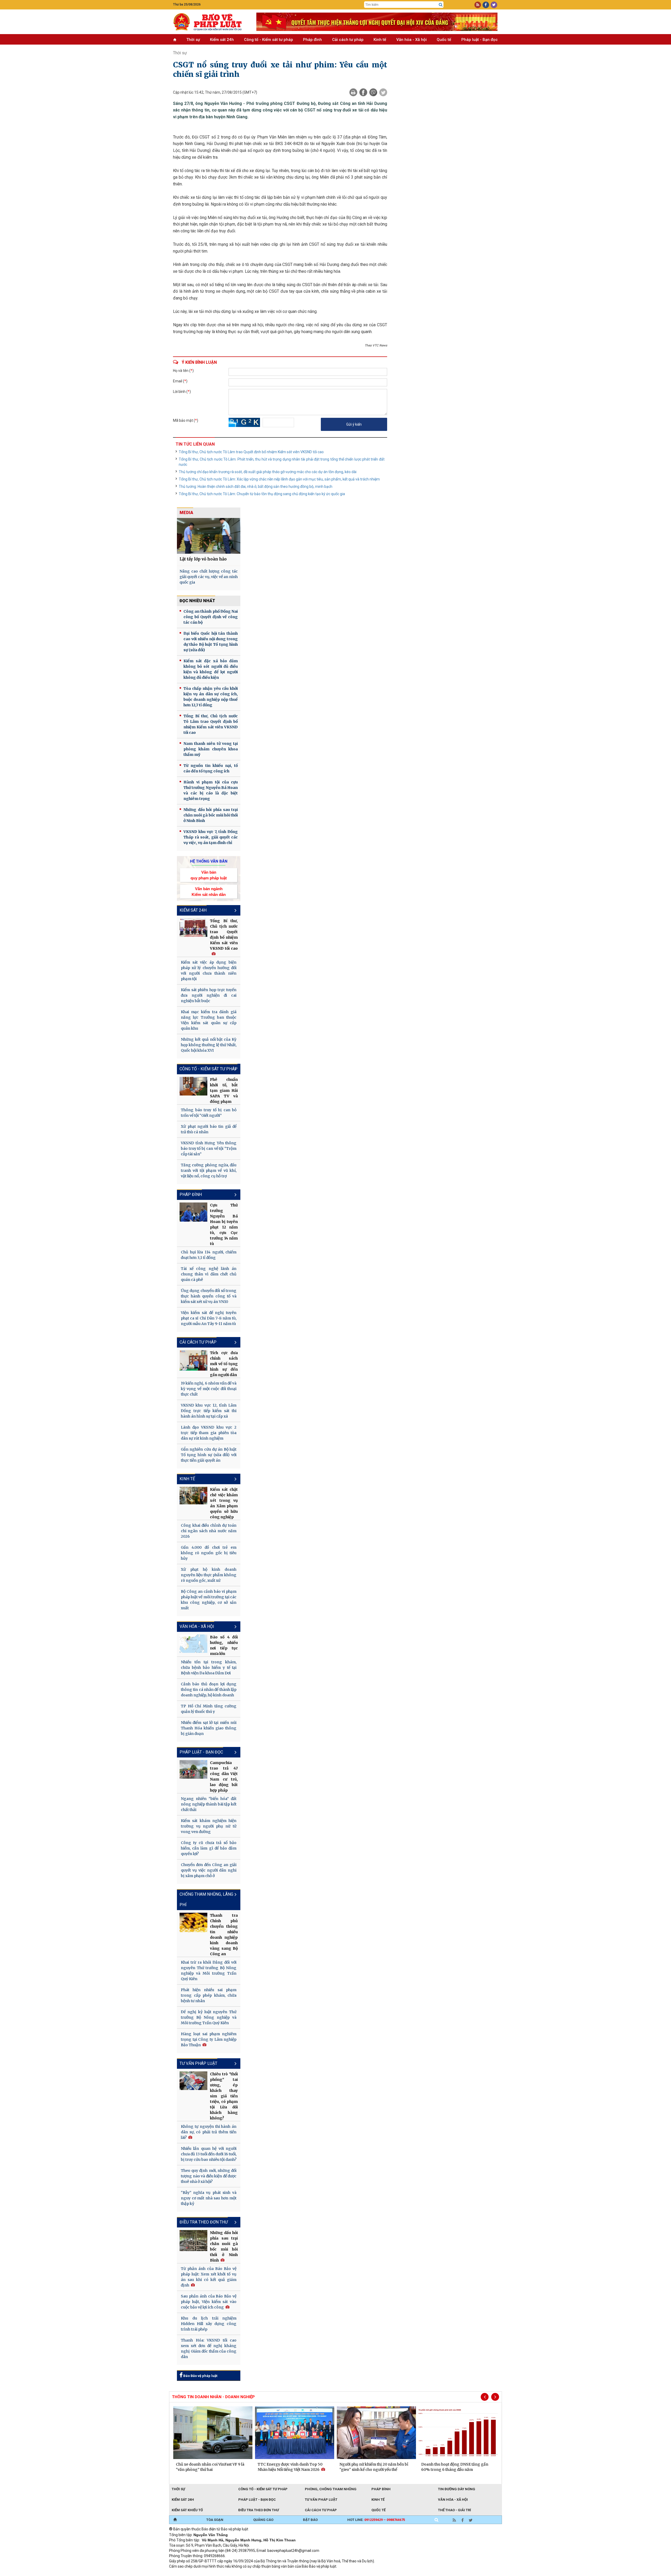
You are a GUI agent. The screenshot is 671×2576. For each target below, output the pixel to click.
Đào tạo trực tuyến (299, 2573)
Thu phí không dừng (262, 2573)
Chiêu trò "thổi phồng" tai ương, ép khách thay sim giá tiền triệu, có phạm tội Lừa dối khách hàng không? (224, 2096)
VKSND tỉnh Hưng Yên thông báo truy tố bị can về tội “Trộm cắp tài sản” (209, 1148)
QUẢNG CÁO (263, 2520)
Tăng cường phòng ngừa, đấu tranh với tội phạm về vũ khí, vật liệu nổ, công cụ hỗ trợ (209, 1171)
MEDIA (186, 513)
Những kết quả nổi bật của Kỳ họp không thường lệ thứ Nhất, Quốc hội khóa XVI (209, 1045)
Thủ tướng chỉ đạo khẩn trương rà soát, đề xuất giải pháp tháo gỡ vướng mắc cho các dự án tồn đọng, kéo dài (268, 472)
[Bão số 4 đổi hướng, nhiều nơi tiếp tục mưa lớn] (193, 1644)
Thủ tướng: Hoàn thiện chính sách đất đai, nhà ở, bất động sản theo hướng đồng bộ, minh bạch (256, 487)
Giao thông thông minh (222, 2573)
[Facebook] (363, 92)
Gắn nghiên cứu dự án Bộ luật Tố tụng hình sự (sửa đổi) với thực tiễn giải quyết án (209, 1455)
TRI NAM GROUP (185, 2573)
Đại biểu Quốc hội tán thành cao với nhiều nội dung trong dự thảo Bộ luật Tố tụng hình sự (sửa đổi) (211, 642)
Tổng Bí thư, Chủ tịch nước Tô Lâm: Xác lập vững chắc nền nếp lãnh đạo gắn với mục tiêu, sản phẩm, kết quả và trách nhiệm (279, 479)
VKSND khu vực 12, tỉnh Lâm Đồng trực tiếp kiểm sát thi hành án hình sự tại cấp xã (209, 1411)
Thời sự (193, 40)
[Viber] (373, 92)
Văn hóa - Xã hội (412, 40)
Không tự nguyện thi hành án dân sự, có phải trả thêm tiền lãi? (209, 2132)
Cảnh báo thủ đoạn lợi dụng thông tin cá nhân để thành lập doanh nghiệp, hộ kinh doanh (209, 1690)
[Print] (353, 92)
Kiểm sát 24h (222, 40)
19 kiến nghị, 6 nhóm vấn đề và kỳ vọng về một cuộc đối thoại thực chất (209, 1389)
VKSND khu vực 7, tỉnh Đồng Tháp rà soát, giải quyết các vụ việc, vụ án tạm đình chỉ (211, 837)
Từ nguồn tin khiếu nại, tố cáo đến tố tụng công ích (211, 768)
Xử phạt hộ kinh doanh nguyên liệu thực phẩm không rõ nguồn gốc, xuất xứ (209, 1575)
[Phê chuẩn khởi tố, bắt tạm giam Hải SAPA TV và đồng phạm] (193, 1086)
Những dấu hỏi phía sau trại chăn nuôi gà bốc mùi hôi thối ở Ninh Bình (211, 815)
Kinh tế (380, 40)
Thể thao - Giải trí (454, 2510)
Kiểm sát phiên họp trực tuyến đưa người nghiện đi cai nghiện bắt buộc (209, 995)
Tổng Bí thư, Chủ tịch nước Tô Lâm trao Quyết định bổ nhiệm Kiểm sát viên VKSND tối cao (251, 452)
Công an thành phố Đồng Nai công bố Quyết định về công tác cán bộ (211, 617)
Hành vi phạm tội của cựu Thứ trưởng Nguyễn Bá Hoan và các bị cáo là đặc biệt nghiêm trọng (211, 790)
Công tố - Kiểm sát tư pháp (269, 40)
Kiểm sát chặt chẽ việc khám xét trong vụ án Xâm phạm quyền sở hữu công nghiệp (224, 1503)
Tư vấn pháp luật (321, 2500)
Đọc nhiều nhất (197, 601)
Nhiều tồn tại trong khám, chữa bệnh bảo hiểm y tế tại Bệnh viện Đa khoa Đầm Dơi (209, 1668)
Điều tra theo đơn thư (204, 2222)
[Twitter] (383, 92)
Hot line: (376, 2520)
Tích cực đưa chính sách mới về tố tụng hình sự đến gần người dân (224, 1364)
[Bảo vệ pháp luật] (211, 22)
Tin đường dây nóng (457, 2489)
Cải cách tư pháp (348, 40)
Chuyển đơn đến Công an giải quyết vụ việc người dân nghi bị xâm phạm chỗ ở (209, 1870)
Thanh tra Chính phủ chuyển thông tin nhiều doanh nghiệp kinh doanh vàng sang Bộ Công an (224, 1935)
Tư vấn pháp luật (198, 2063)
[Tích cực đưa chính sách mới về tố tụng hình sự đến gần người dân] (193, 1360)
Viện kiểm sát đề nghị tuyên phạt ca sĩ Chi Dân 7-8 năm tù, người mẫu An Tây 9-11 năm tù (209, 1318)
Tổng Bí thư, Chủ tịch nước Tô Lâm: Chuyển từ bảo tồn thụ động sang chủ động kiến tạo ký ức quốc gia (262, 494)
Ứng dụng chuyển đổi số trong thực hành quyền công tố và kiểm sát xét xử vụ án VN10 (209, 1296)
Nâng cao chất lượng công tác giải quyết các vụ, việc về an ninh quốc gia (209, 577)
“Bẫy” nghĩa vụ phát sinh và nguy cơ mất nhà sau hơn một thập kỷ (209, 2198)
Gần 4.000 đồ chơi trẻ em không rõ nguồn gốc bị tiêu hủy (209, 1553)
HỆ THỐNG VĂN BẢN (209, 861)
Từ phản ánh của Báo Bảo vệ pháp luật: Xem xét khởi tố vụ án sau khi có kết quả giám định (209, 2277)
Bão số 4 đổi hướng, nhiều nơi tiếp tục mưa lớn (224, 1645)
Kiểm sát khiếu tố (187, 2510)
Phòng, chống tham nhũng (331, 2489)
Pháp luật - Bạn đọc (480, 40)
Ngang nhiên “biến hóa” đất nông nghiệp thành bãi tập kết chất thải (209, 1804)
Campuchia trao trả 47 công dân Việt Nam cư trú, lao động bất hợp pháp (224, 1776)
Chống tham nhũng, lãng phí (206, 1899)
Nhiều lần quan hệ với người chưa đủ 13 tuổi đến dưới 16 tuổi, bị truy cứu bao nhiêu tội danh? (209, 2154)
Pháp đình (312, 40)
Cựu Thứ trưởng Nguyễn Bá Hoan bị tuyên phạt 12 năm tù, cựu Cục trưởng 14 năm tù (224, 1224)
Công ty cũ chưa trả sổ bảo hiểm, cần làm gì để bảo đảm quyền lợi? (209, 1848)
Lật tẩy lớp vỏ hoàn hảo (203, 559)
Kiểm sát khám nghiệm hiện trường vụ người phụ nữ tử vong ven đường (209, 1826)
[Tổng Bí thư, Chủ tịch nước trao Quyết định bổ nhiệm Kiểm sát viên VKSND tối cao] (193, 928)
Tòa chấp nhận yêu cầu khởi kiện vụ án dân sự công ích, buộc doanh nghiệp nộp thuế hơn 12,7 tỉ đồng (211, 697)
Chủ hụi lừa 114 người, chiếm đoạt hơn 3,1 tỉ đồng (209, 1255)
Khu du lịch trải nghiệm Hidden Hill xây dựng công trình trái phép (209, 2324)
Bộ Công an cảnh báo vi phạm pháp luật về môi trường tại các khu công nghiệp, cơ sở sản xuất (209, 1600)
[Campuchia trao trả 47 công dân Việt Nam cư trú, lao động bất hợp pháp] (193, 1769)
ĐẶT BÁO (310, 2520)
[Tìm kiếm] (441, 5)
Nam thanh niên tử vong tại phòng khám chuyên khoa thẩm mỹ (211, 749)
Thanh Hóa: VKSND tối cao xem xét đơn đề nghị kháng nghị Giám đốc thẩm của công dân (209, 2348)
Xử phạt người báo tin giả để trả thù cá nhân (209, 1129)
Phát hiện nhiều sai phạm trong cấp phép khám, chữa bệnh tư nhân (209, 1995)
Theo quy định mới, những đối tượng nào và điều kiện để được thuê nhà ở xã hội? (209, 2176)
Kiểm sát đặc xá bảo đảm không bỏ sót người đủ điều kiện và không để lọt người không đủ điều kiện (211, 669)
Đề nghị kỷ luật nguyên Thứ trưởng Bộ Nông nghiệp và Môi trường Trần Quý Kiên (209, 2017)
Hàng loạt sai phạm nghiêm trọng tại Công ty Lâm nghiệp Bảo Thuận (209, 2039)
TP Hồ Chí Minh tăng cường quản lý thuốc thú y (209, 1709)
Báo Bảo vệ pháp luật (200, 2376)
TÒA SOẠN (215, 2520)
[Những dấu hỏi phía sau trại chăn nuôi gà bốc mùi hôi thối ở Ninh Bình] (193, 2241)
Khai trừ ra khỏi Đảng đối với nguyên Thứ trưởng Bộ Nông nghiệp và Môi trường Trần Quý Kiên (209, 1971)
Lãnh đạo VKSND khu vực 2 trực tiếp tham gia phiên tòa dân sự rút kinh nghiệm (209, 1433)
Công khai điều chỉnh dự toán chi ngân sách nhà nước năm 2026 (209, 1531)
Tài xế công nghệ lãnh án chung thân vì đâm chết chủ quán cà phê (209, 1274)
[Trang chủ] (175, 2520)
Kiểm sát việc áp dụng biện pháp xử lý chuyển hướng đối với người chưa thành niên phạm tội (209, 971)
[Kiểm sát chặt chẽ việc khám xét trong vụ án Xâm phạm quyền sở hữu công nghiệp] (193, 1496)
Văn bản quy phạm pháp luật (209, 875)
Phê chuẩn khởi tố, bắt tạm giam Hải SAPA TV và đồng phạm (224, 1091)
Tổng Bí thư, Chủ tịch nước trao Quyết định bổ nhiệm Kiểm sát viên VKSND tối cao (224, 935)
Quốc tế (444, 40)
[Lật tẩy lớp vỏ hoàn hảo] (209, 536)
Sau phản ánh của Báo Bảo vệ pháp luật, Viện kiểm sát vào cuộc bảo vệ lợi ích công (209, 2302)
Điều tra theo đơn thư (259, 2510)
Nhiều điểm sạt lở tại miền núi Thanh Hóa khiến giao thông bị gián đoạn (209, 1728)
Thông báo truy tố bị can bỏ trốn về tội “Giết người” (209, 1113)
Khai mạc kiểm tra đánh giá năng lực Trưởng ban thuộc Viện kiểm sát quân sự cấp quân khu (209, 1020)
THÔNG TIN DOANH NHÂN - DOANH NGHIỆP (213, 2397)
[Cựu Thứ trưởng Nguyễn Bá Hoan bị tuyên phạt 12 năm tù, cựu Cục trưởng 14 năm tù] (193, 1212)
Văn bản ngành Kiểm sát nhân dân (209, 891)
